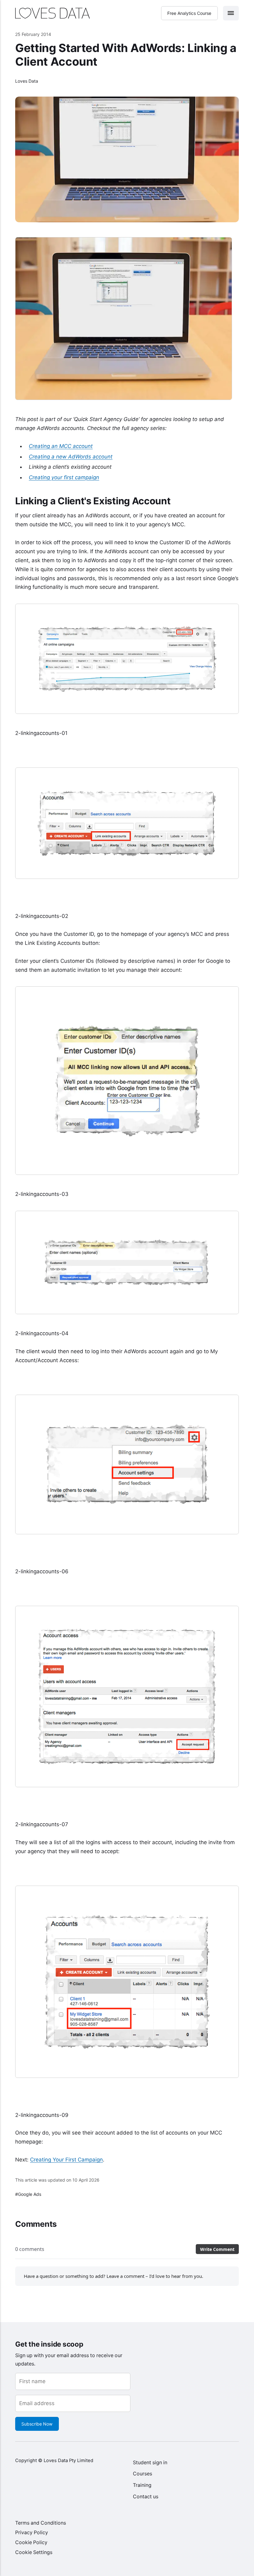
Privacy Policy (32, 2533)
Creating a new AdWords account (71, 457)
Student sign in (150, 2463)
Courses (142, 2474)
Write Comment (217, 2249)
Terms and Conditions (41, 2523)
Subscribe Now (37, 2424)
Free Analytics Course (190, 13)
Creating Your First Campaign (66, 2160)
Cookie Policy (31, 2542)
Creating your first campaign (64, 477)
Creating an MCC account (61, 446)
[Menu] (231, 13)
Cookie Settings (34, 2552)
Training (142, 2485)
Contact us (146, 2497)
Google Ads (30, 2194)
